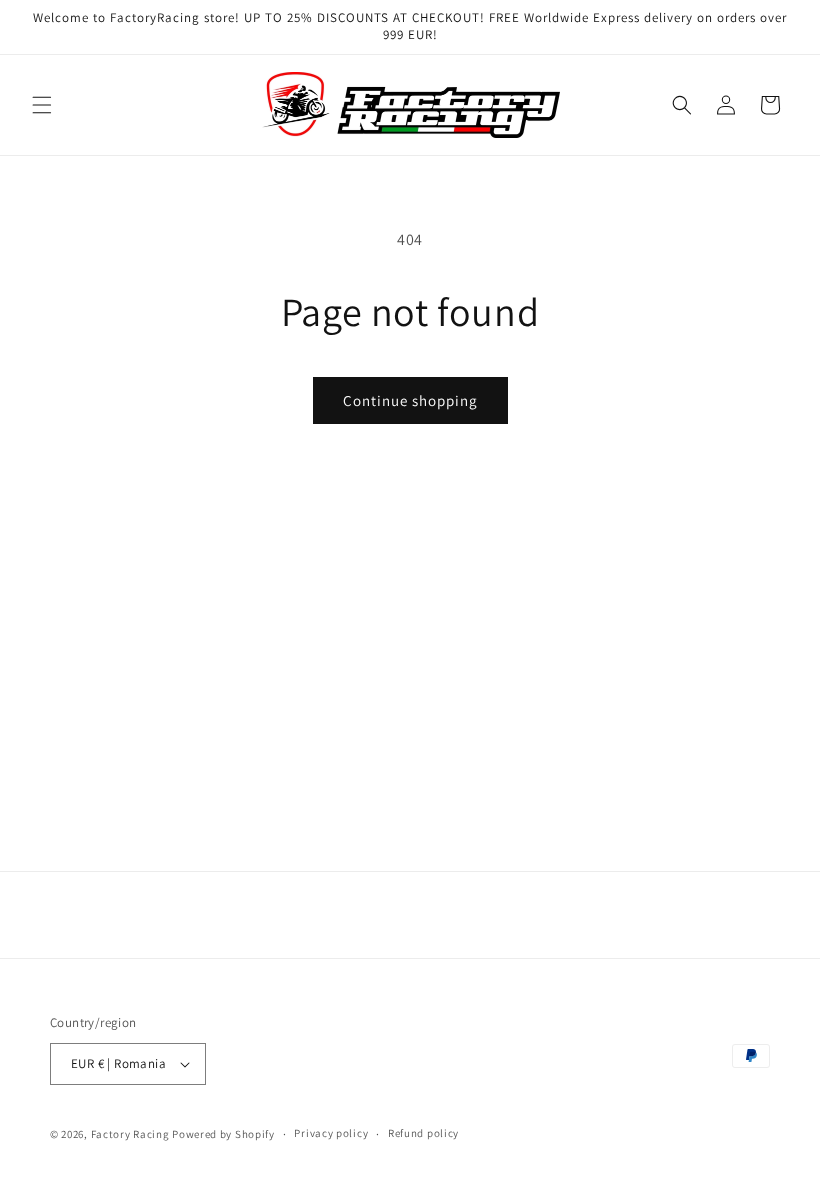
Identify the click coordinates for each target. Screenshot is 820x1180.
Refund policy (423, 1133)
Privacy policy (331, 1133)
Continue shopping (410, 400)
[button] (42, 105)
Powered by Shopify (223, 1134)
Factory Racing (130, 1134)
